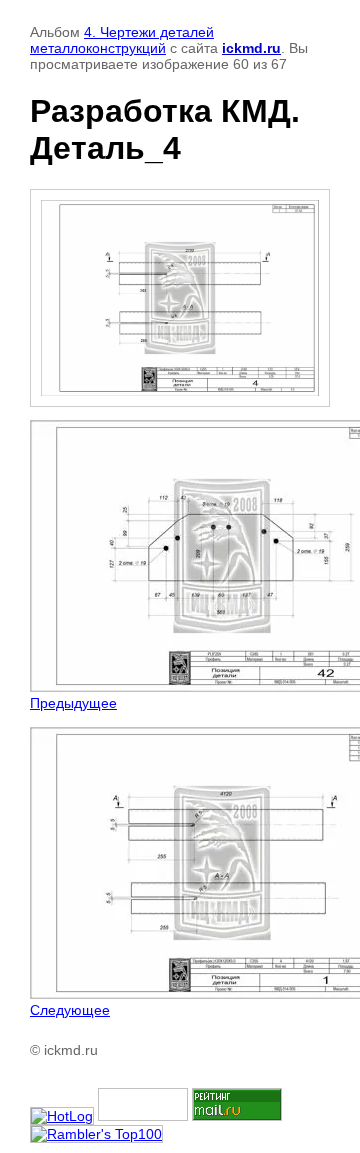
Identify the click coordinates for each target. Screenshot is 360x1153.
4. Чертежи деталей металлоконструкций (122, 40)
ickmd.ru (251, 48)
